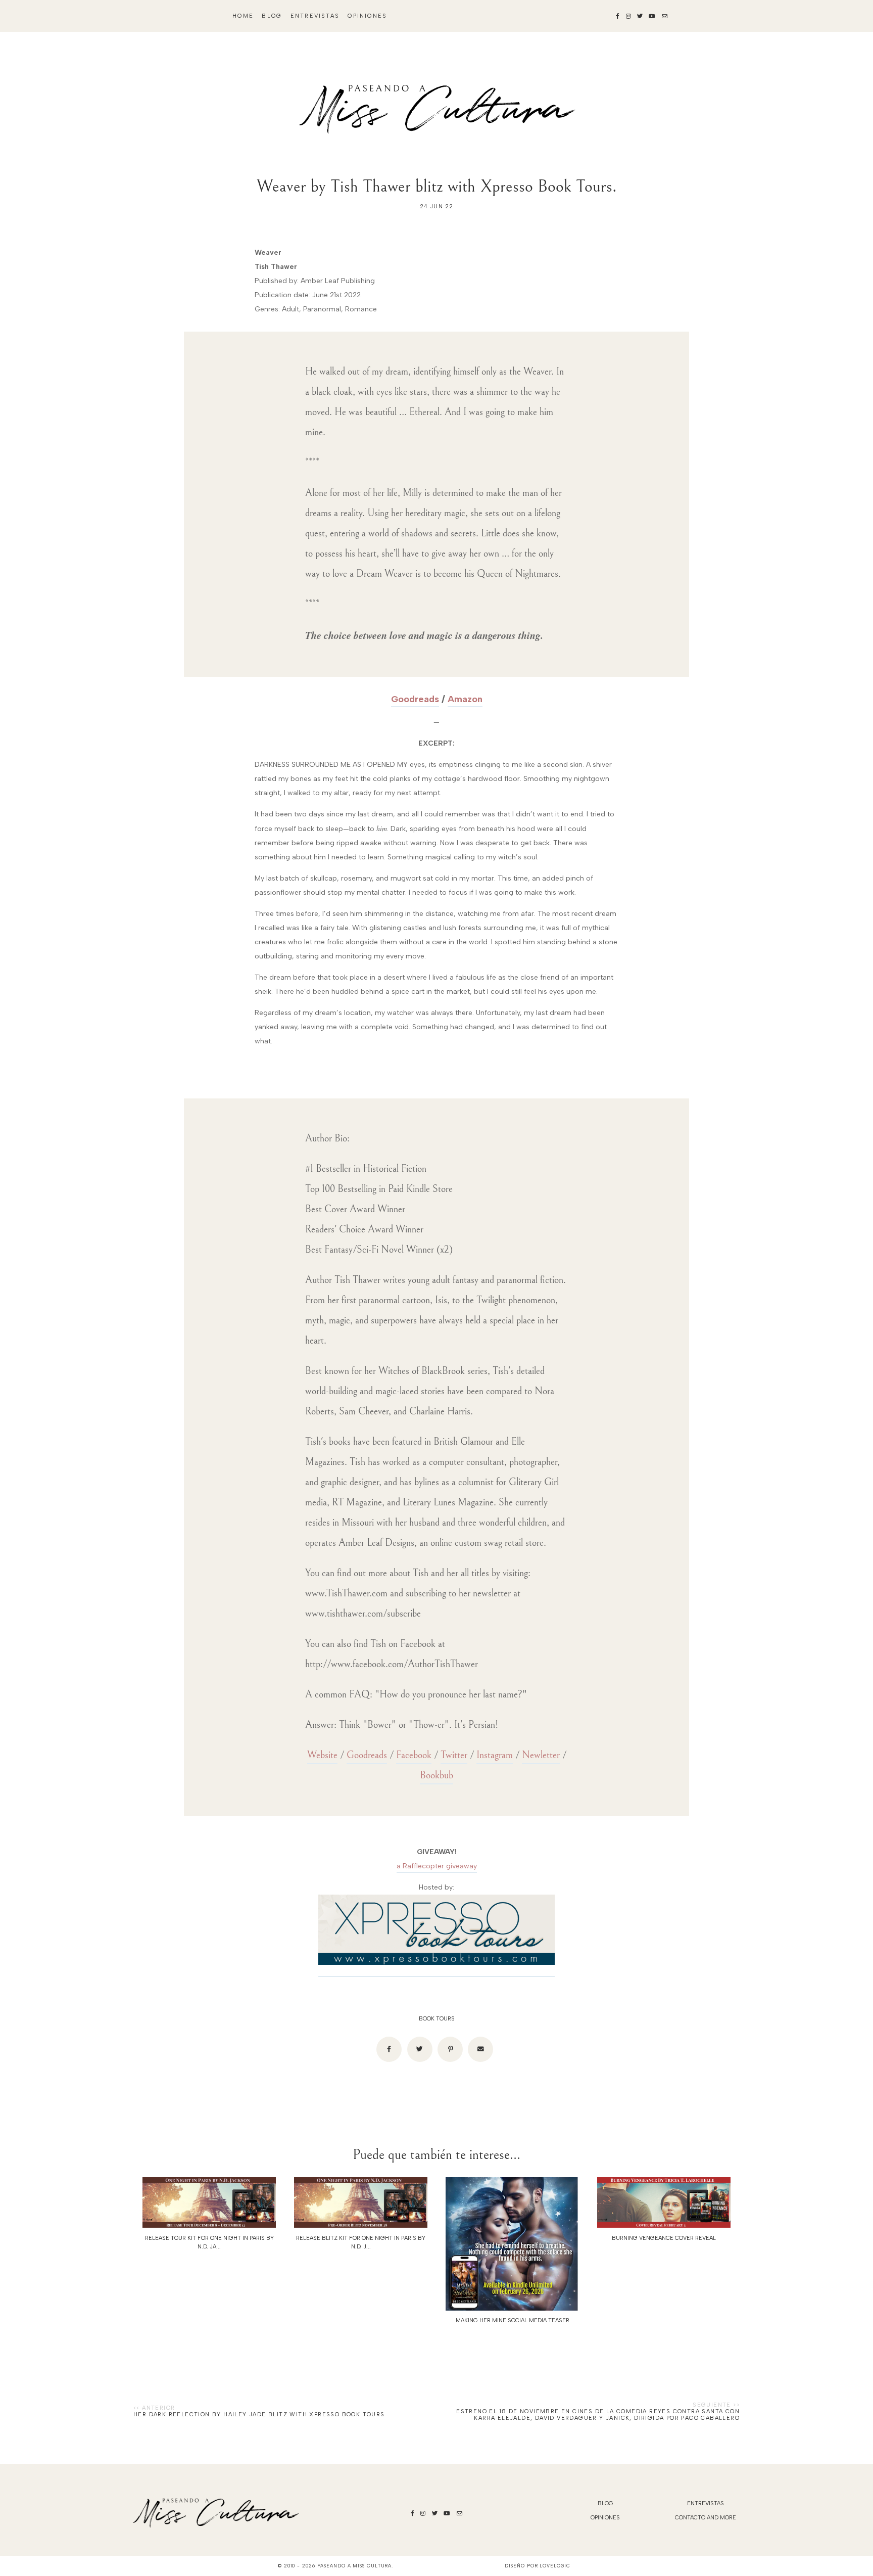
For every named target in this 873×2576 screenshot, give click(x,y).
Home (243, 16)
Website (322, 1755)
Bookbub (437, 1776)
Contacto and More (706, 2518)
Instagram (495, 1755)
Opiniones (367, 16)
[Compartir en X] (420, 2049)
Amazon (465, 699)
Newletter (541, 1755)
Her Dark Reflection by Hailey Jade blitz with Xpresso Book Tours (259, 2414)
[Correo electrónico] (480, 2049)
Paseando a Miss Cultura (355, 2566)
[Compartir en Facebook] (389, 2049)
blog (272, 16)
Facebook (414, 1755)
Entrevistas (315, 16)
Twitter (454, 1755)
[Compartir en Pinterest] (450, 2049)
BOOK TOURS (437, 2019)
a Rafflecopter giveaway (437, 1866)
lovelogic (555, 2566)
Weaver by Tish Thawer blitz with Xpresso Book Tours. (437, 186)
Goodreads (415, 699)
